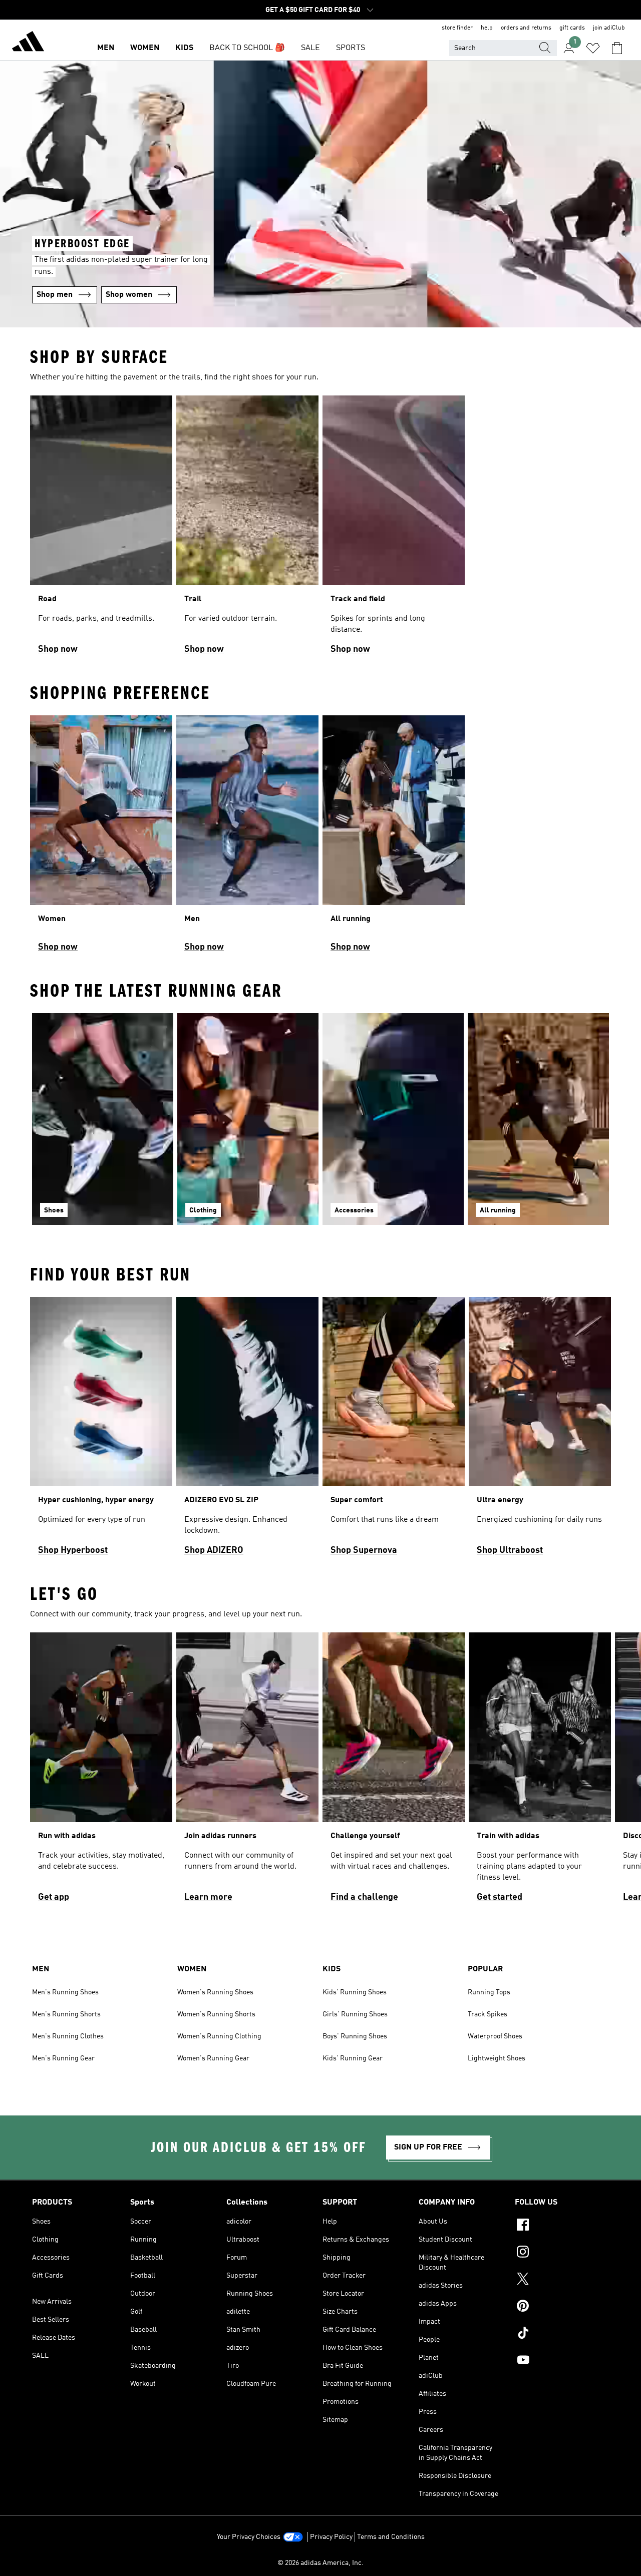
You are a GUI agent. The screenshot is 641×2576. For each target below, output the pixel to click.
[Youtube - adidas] (562, 2361)
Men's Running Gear (63, 2058)
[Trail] (247, 529)
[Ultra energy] (540, 1431)
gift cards (572, 28)
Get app (54, 1897)
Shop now (58, 649)
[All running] (394, 838)
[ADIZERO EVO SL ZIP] (247, 1431)
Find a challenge (364, 1897)
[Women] (101, 838)
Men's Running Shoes (65, 1992)
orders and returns (526, 28)
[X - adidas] (562, 2280)
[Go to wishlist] (593, 48)
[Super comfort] (394, 1431)
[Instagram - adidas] (562, 2253)
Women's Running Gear (213, 2058)
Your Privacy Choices (249, 2537)
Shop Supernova (364, 1550)
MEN (106, 48)
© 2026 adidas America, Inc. (320, 2563)
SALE (310, 48)
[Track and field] (394, 529)
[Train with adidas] (540, 1772)
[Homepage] (28, 43)
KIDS (184, 48)
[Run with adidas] (101, 1772)
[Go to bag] (617, 48)
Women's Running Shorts (216, 2014)
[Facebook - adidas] (562, 2226)
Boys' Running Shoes (355, 2036)
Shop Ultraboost (510, 1550)
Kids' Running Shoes (355, 1992)
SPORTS (351, 48)
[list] (320, 529)
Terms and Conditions (391, 2537)
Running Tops (489, 1992)
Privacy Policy (331, 2537)
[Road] (101, 529)
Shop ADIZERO (214, 1550)
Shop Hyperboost (73, 1550)
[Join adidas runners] (247, 1772)
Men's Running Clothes (68, 2036)
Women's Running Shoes (215, 1992)
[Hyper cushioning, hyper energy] (101, 1431)
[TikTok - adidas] (562, 2334)
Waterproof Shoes (495, 2036)
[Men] (247, 838)
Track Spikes (488, 2014)
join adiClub (609, 28)
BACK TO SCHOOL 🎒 (247, 48)
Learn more (208, 1897)
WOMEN (145, 48)
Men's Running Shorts (66, 2014)
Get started (500, 1897)
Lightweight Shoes (497, 2058)
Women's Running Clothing (219, 2036)
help (487, 28)
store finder (457, 28)
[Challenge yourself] (394, 1772)
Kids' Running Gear (353, 2058)
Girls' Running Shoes (355, 2014)
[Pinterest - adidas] (562, 2307)
